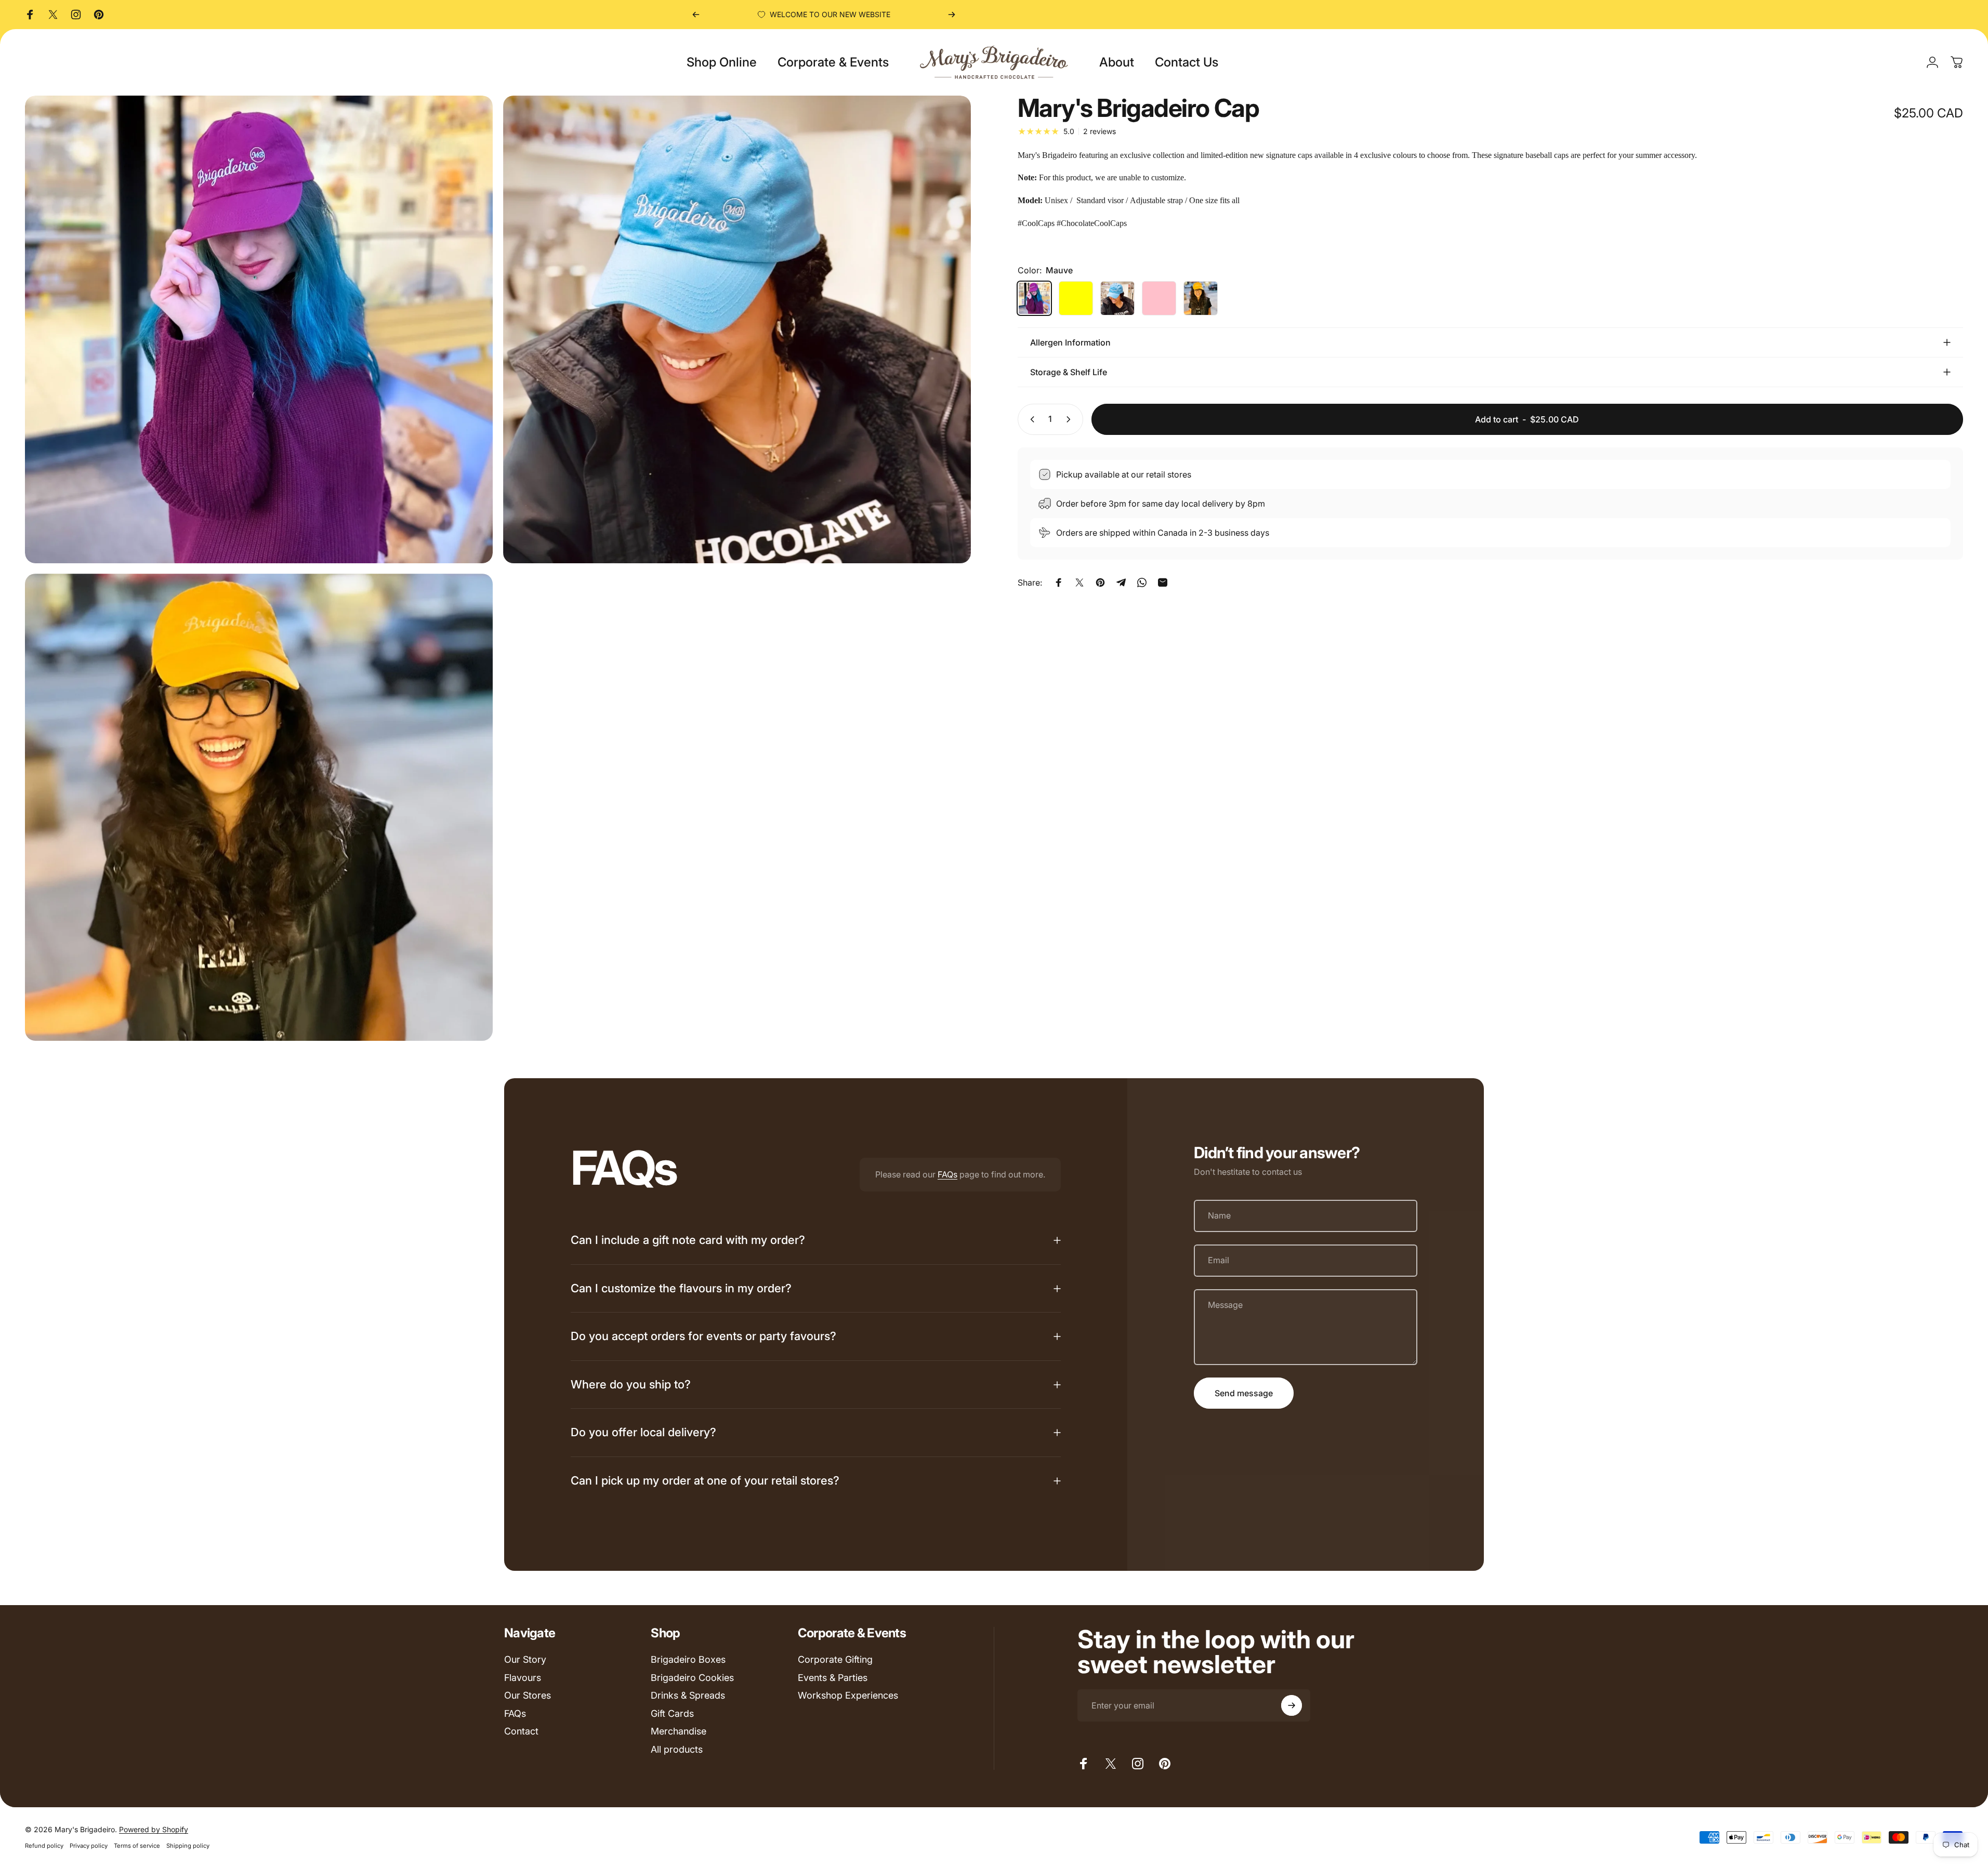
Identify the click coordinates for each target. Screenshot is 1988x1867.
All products (677, 1749)
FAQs (947, 1174)
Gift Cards (672, 1713)
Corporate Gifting (835, 1659)
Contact (521, 1731)
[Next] (952, 15)
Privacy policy (89, 1846)
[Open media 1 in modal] (737, 329)
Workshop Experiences (848, 1695)
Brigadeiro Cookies (692, 1678)
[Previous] (696, 15)
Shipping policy (188, 1846)
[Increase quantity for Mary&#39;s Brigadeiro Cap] (1071, 419)
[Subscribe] (1292, 1705)
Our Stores (528, 1695)
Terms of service (137, 1846)
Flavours (523, 1678)
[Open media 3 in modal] (259, 329)
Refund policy (44, 1846)
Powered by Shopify (154, 1829)
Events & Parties (833, 1678)
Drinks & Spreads (688, 1695)
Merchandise (679, 1731)
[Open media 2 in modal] (259, 807)
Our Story (525, 1659)
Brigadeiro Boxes (688, 1659)
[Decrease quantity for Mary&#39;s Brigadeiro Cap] (1030, 419)
